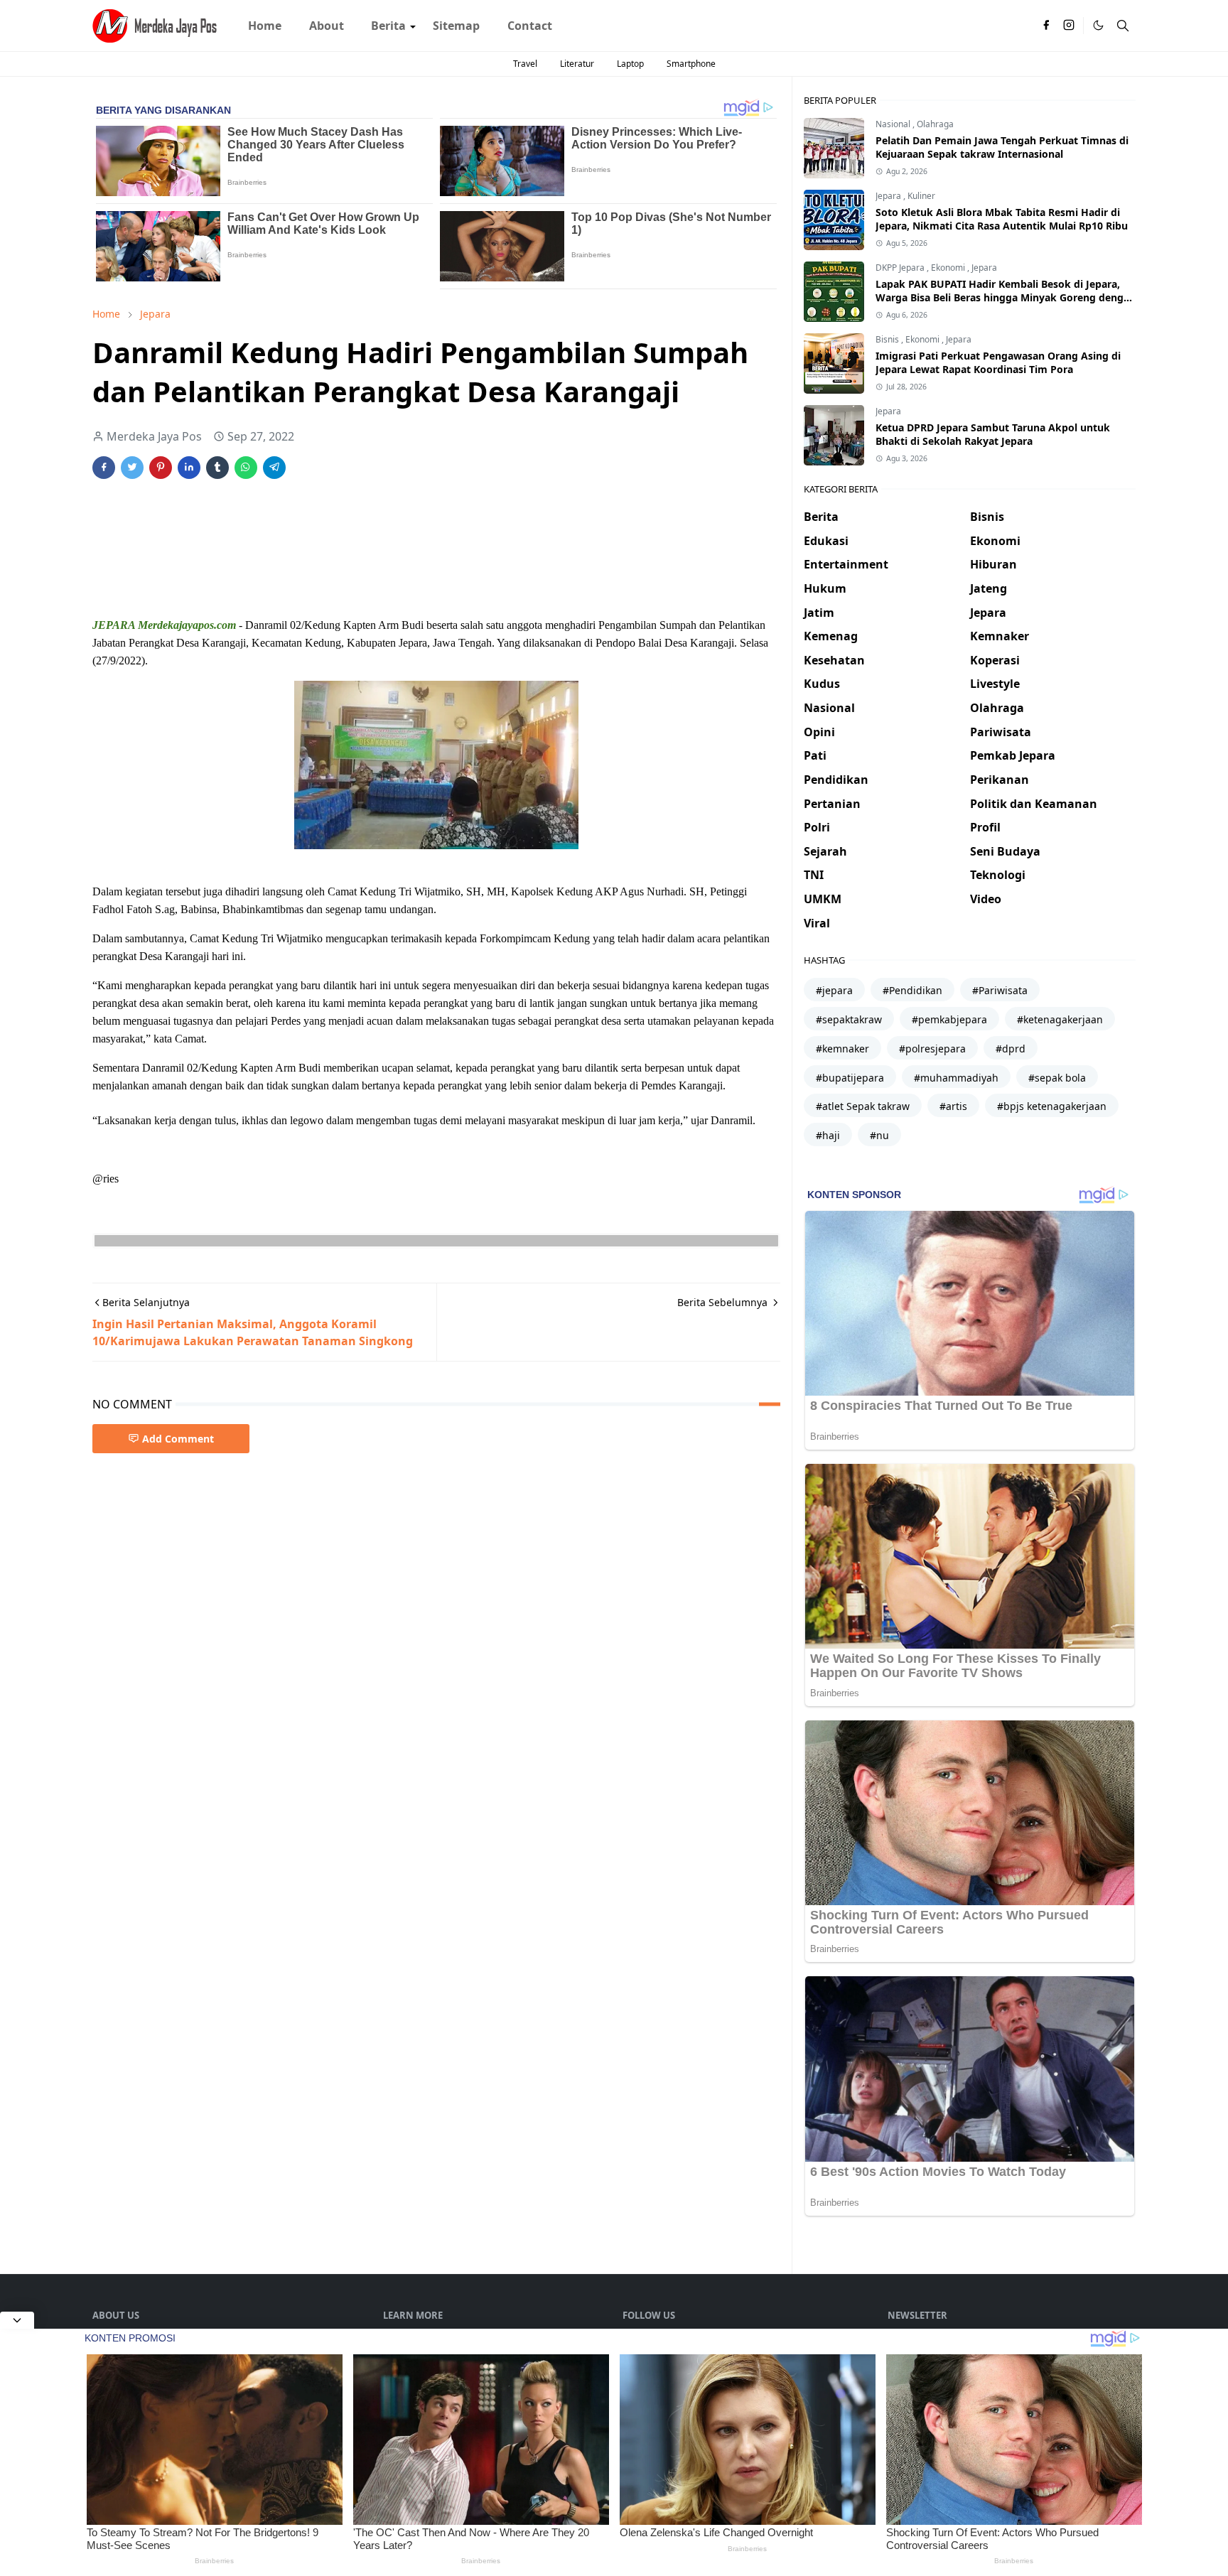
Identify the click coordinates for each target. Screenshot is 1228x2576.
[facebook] (1046, 26)
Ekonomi (949, 268)
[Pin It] (161, 468)
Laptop (630, 64)
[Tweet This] (132, 468)
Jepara (889, 196)
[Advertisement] (351, 534)
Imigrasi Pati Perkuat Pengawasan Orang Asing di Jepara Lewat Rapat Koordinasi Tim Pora (998, 362)
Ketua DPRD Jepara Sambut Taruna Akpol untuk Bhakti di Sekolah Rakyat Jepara (993, 434)
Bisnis (888, 339)
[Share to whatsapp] (246, 468)
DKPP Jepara (901, 268)
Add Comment (178, 1439)
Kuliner (921, 196)
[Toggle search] (1123, 26)
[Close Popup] (17, 2320)
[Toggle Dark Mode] (1098, 25)
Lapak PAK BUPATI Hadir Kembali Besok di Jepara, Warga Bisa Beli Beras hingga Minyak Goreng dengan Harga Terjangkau (1006, 297)
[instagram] (1069, 26)
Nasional (894, 124)
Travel (525, 64)
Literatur (577, 64)
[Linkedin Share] (189, 468)
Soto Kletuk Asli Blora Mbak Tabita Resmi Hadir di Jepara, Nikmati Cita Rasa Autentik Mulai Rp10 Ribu (1002, 219)
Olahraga (935, 124)
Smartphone (691, 64)
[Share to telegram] (274, 468)
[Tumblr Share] (217, 468)
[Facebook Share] (104, 468)
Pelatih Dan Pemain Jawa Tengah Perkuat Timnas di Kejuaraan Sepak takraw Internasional (1002, 147)
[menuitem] (265, 26)
